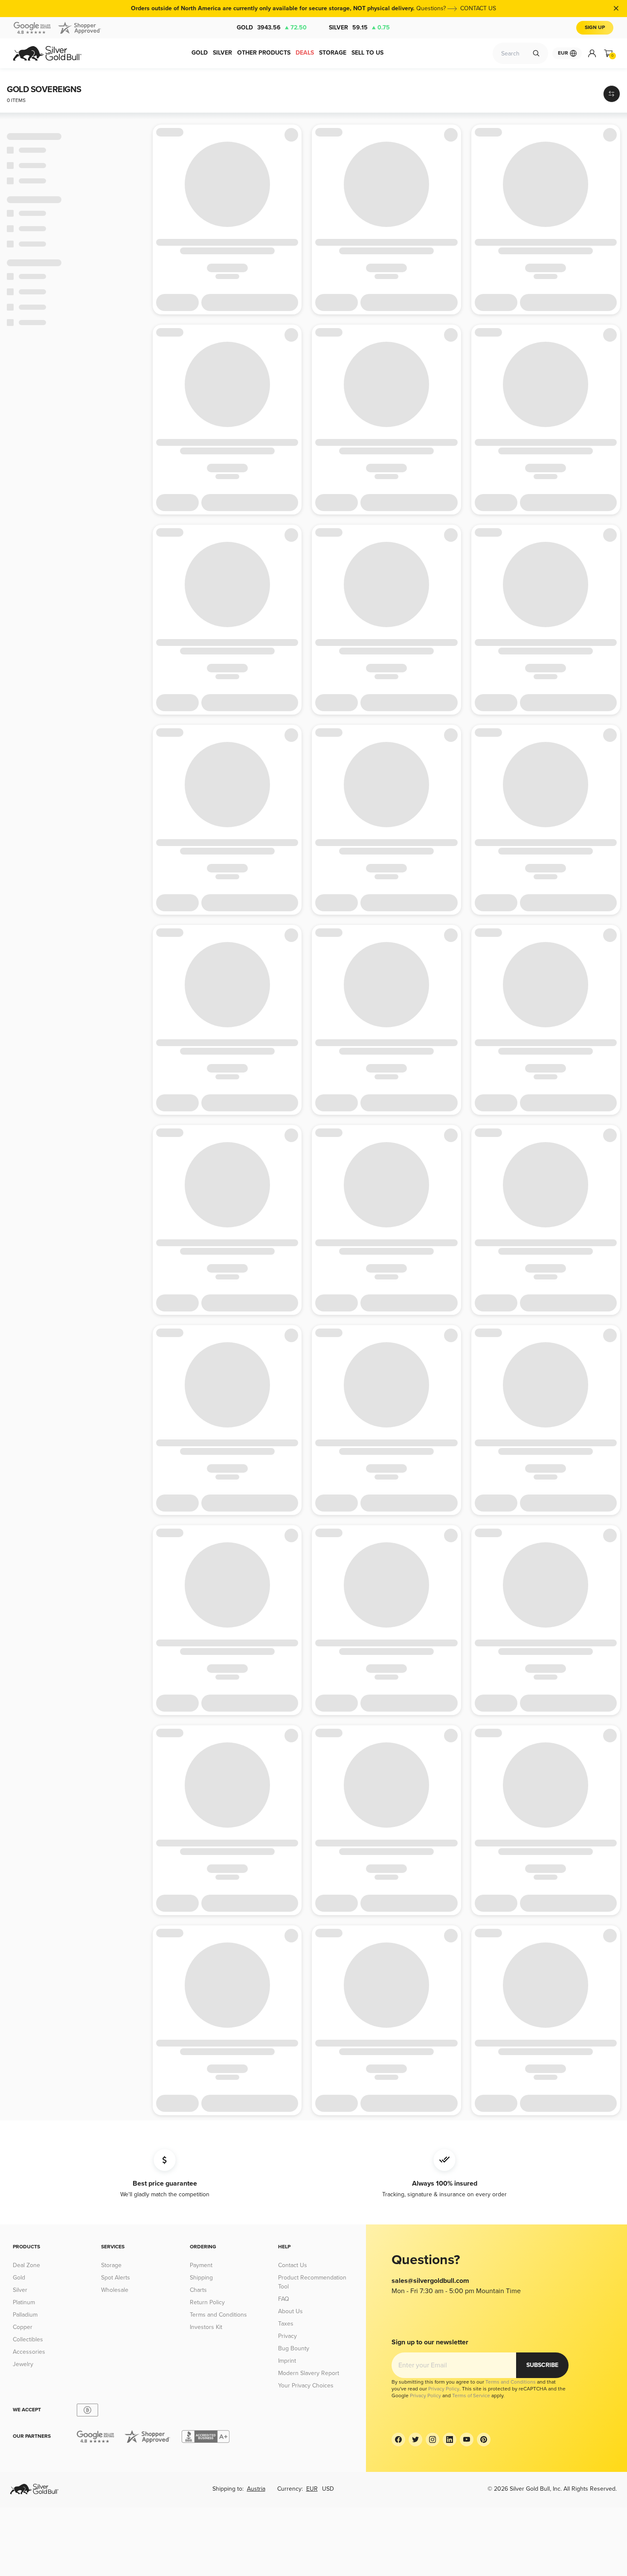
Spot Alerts (116, 2278)
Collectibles (28, 2339)
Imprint (287, 2361)
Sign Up (595, 28)
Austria (256, 2489)
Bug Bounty (294, 2348)
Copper (23, 2327)
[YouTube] (467, 2439)
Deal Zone (26, 2265)
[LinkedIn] (450, 2439)
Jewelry (23, 2364)
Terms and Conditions (218, 2315)
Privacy (287, 2336)
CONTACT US (478, 8)
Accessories (29, 2352)
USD (328, 2489)
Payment (201, 2265)
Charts (198, 2290)
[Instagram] (433, 2439)
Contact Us (293, 2265)
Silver (359, 28)
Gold (272, 28)
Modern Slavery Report (309, 2373)
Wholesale (115, 2290)
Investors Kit (206, 2327)
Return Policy (207, 2302)
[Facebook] (398, 2439)
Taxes (286, 2324)
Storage (111, 2265)
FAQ (284, 2299)
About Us (290, 2311)
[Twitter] (415, 2439)
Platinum (24, 2302)
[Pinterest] (484, 2439)
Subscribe (542, 2365)
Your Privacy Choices (306, 2386)
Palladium (25, 2315)
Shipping (201, 2278)
